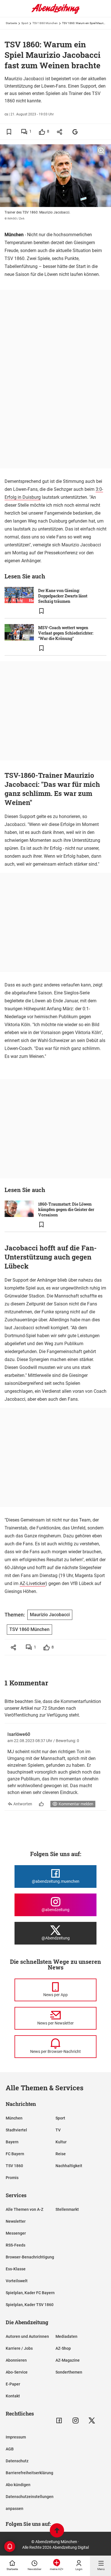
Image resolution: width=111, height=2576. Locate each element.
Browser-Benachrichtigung (30, 2257)
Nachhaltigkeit (69, 2166)
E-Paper (13, 2384)
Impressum (16, 2437)
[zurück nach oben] (57, 2531)
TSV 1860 (14, 2166)
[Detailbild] (101, 151)
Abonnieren (16, 2360)
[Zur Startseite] (55, 13)
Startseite (11, 23)
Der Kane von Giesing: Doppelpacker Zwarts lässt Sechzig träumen (63, 596)
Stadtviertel (16, 2130)
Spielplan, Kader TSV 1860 (30, 2305)
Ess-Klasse (16, 2269)
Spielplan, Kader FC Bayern (30, 2293)
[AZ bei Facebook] (59, 2420)
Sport (25, 23)
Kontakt (13, 2396)
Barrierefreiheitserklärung (29, 2473)
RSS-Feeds (16, 2245)
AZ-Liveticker (33, 1583)
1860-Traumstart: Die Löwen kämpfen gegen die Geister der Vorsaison (66, 1209)
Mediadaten (66, 2336)
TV (58, 2130)
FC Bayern (15, 2154)
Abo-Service (17, 2372)
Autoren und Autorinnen (27, 2336)
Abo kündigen (18, 2485)
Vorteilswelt (17, 2281)
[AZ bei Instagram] (76, 2420)
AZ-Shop (63, 2348)
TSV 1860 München (45, 23)
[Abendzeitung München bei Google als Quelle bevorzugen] (75, 132)
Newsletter (16, 2221)
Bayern (12, 2142)
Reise (61, 2154)
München (14, 2118)
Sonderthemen (69, 2372)
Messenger (16, 2233)
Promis (12, 2178)
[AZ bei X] (92, 2420)
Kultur (61, 2142)
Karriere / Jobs (19, 2348)
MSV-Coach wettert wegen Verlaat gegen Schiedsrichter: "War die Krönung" (66, 633)
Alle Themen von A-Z (24, 2209)
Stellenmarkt (67, 2209)
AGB (10, 2449)
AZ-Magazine (68, 2360)
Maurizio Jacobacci (50, 1615)
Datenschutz (17, 2461)
